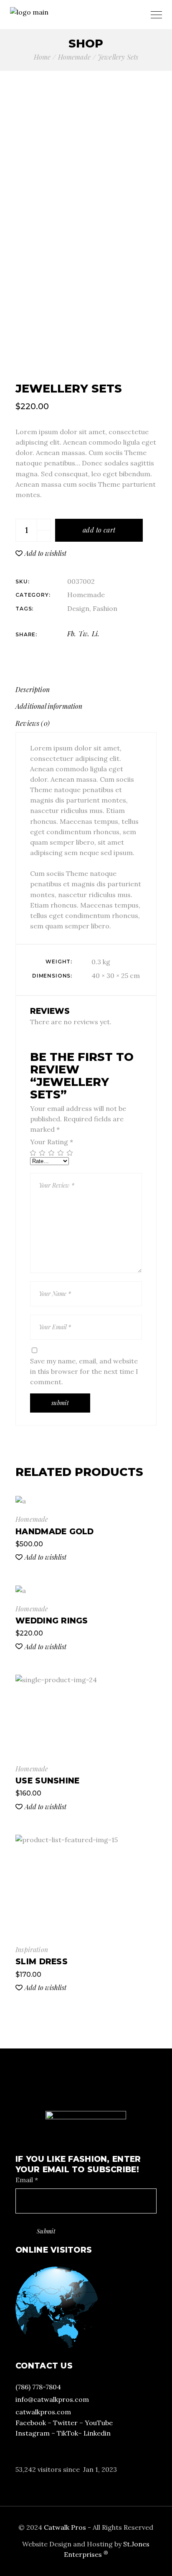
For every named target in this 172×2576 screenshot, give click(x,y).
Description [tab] (33, 689)
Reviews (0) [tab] (33, 723)
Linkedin (97, 2433)
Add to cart (99, 530)
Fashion (105, 608)
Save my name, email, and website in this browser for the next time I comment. (84, 1371)
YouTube (99, 2423)
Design (78, 608)
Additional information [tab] (49, 706)
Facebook (31, 2423)
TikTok (67, 2433)
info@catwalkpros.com (52, 2399)
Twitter (65, 2423)
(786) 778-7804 (38, 2387)
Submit (46, 2231)
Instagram (33, 2433)
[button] (41, 553)
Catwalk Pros (66, 2527)
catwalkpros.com (43, 2412)
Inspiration (32, 1950)
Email (27, 2180)
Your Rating (52, 1142)
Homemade (86, 595)
